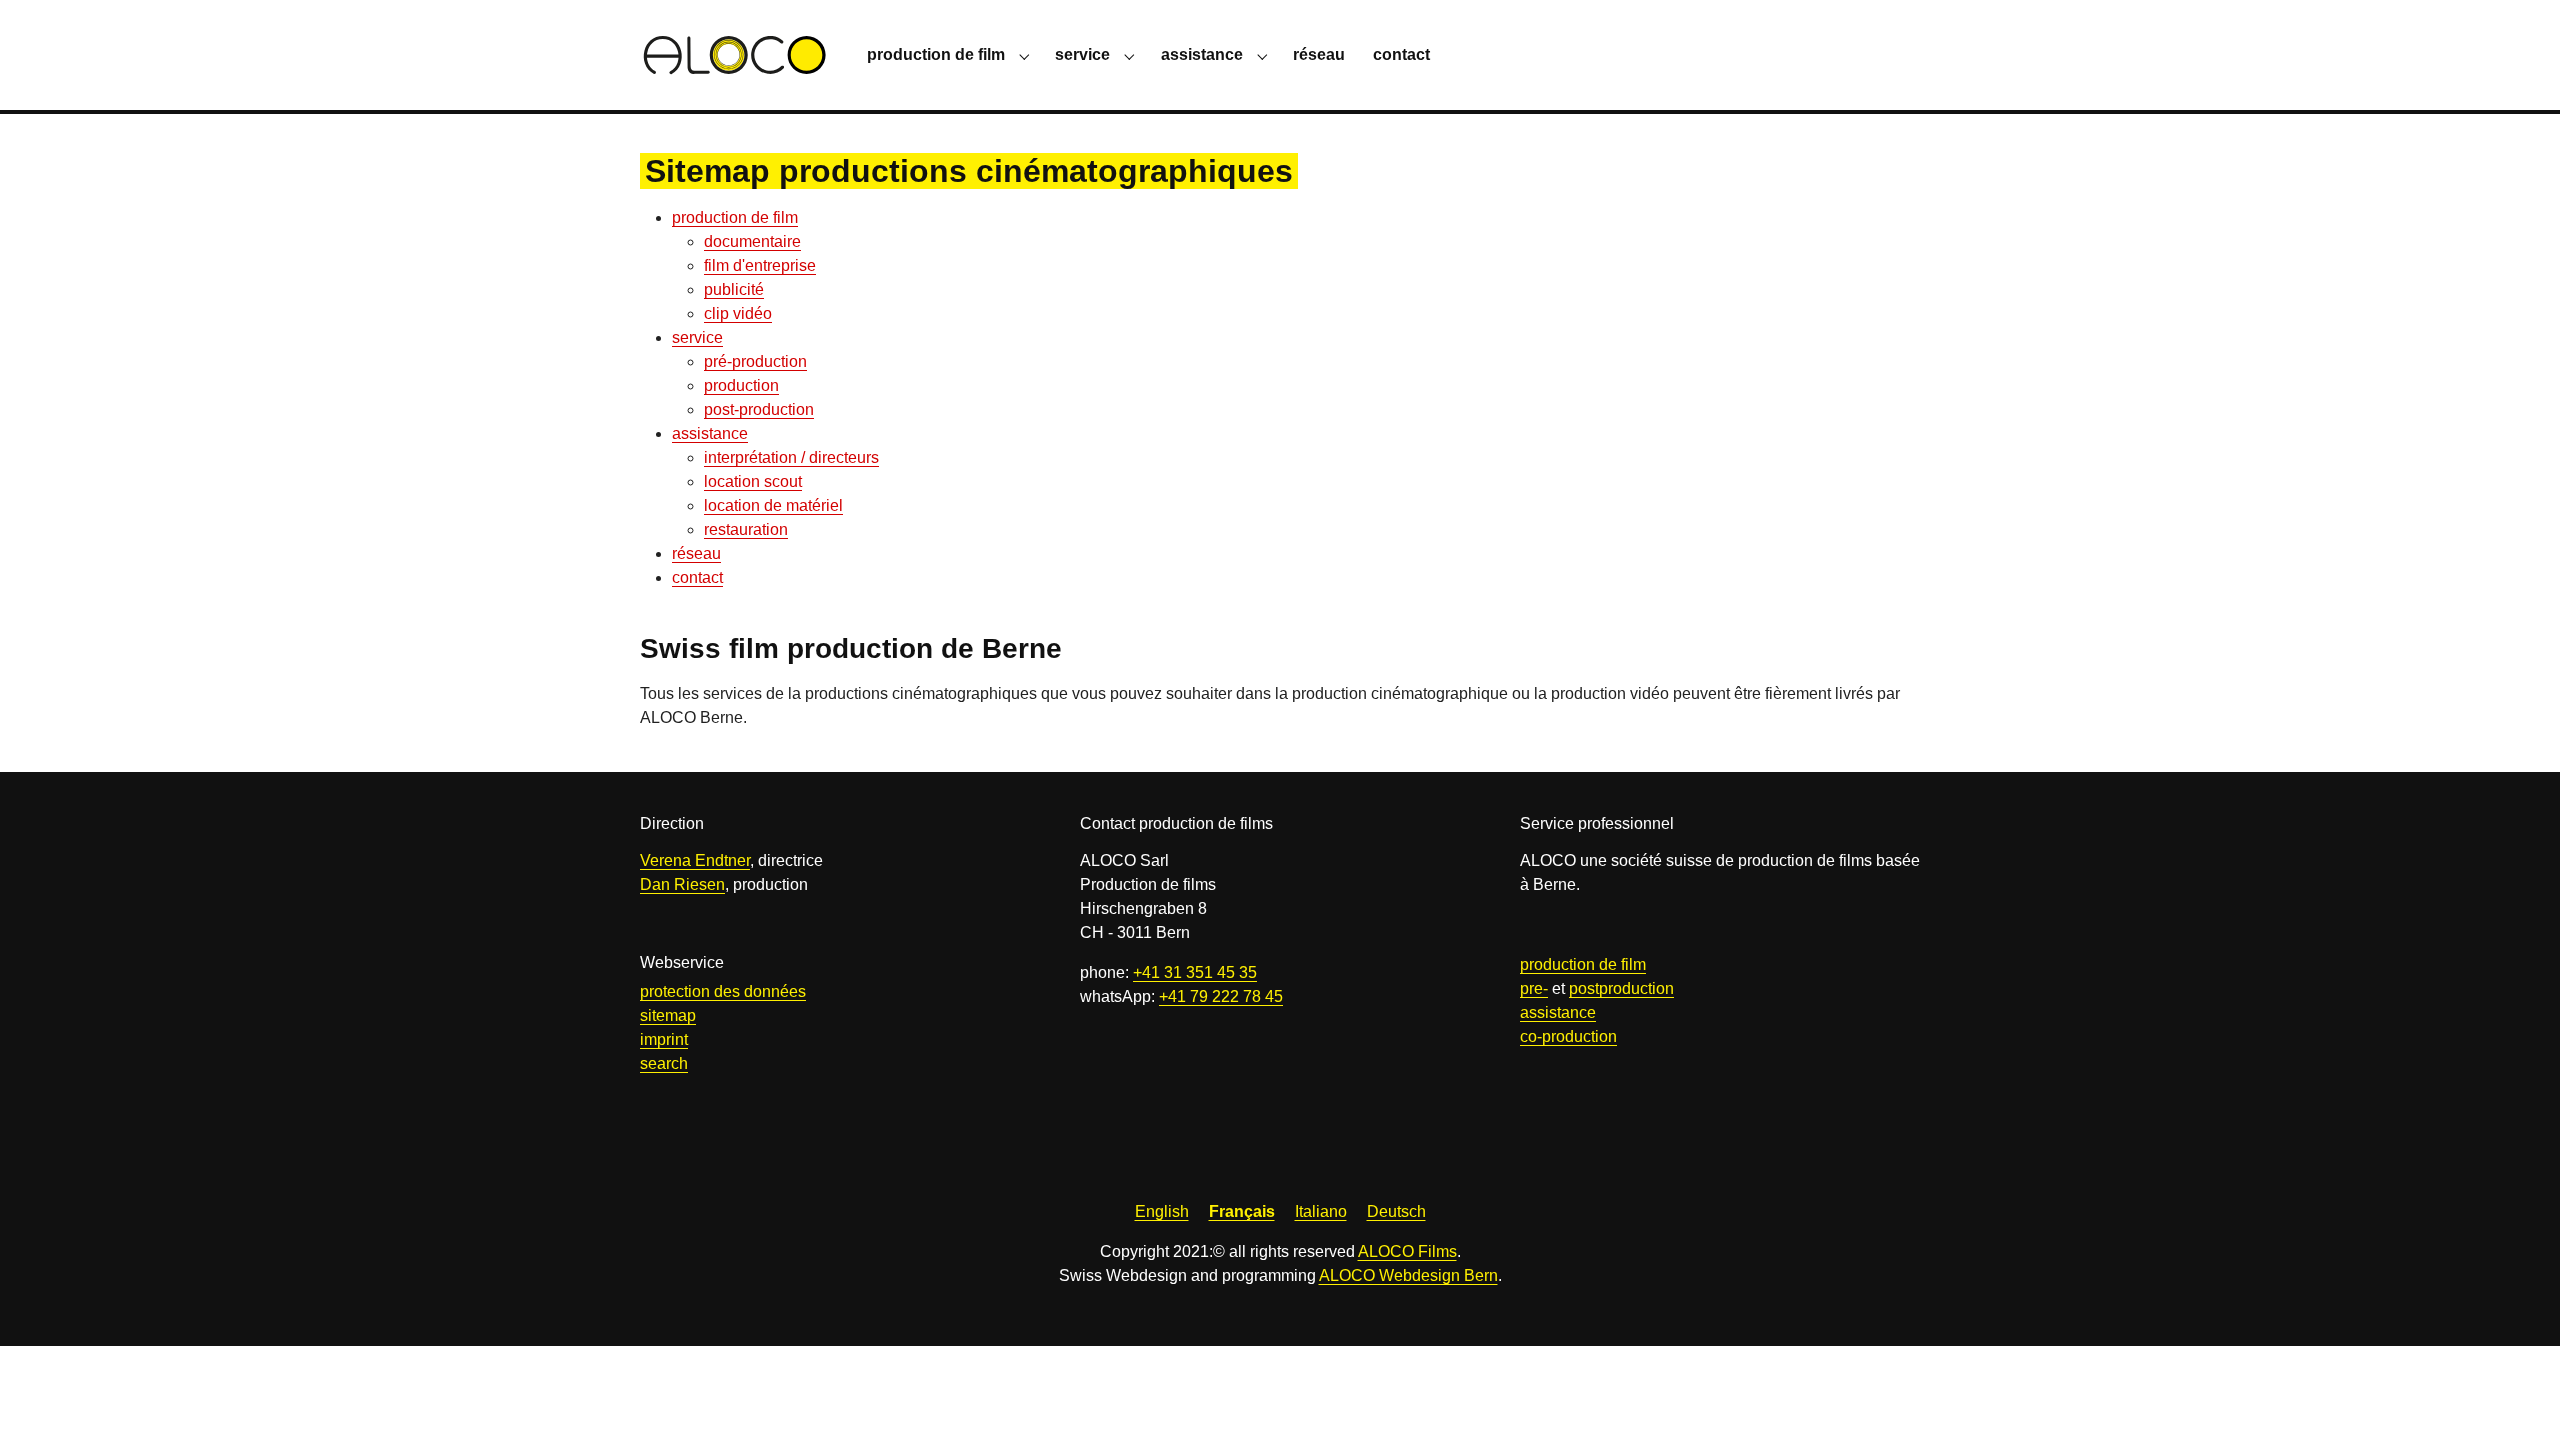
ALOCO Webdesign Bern (1408, 1275)
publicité (734, 289)
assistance (710, 433)
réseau (696, 553)
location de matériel (773, 505)
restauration (746, 529)
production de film (735, 217)
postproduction (1621, 988)
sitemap (668, 1015)
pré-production (755, 361)
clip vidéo (738, 313)
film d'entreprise (760, 265)
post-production (759, 409)
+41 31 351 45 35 (1195, 972)
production (741, 385)
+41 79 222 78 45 (1221, 996)
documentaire (752, 241)
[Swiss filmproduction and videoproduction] (733, 54)
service (697, 337)
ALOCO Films (1407, 1251)
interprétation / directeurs (791, 457)
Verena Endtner (695, 860)
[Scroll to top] (2516, 1396)
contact (697, 577)
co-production (1568, 1036)
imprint (664, 1039)
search (664, 1063)
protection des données (723, 991)
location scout (753, 481)
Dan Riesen (682, 884)
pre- (1534, 988)
